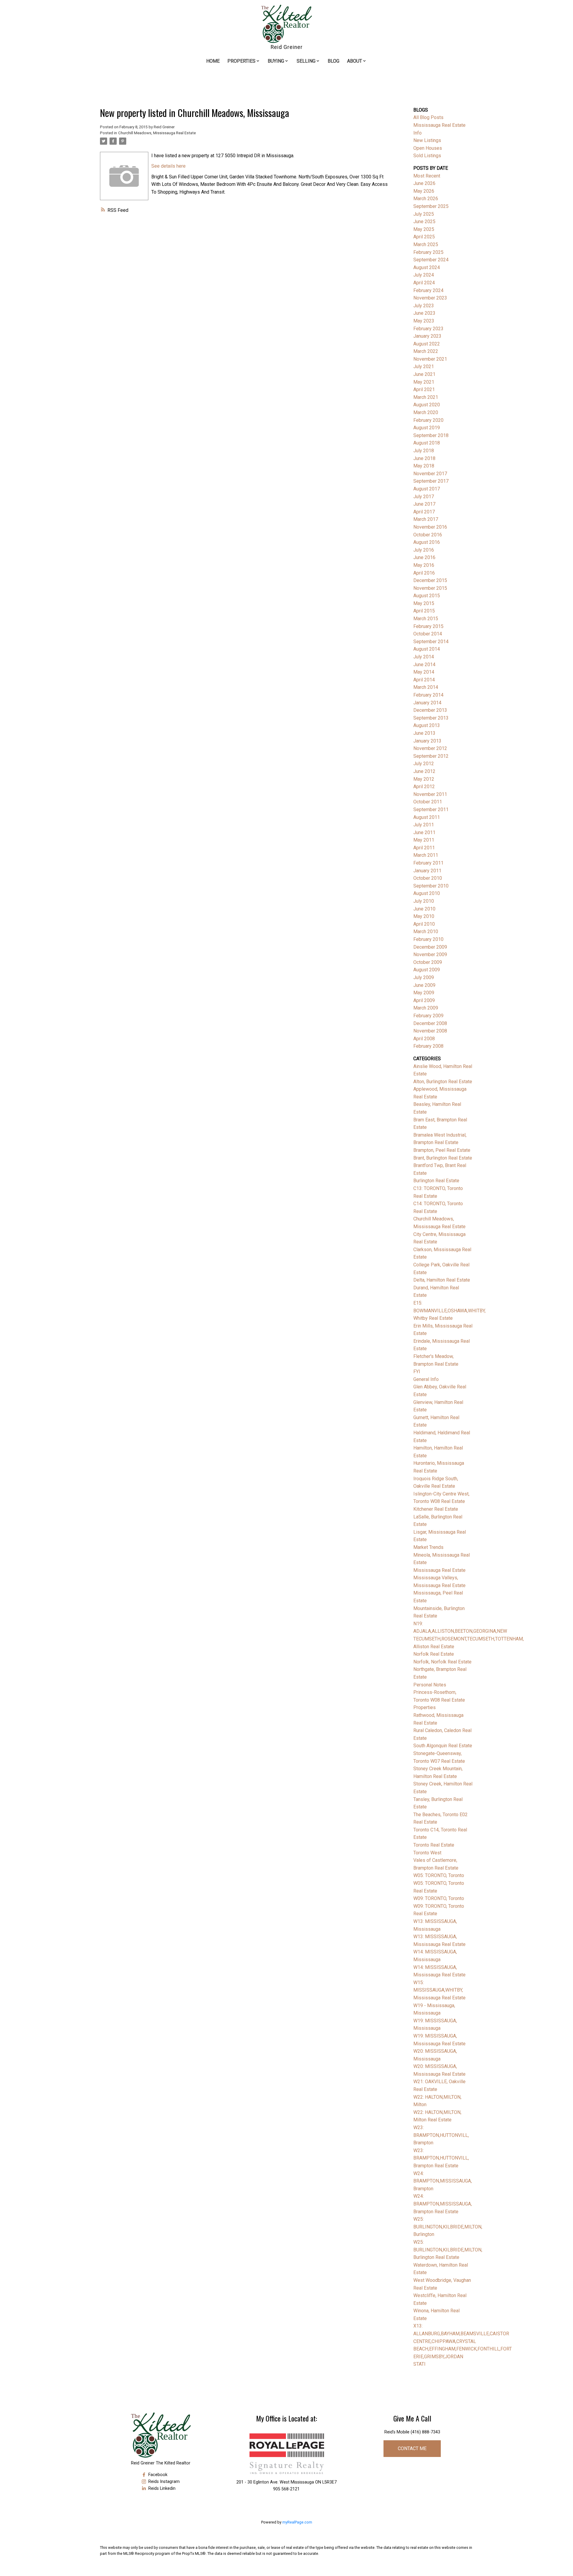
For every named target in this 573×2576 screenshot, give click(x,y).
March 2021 (426, 397)
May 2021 (424, 382)
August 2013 (427, 725)
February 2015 (428, 626)
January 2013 (427, 741)
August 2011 (427, 817)
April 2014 (424, 680)
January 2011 (427, 871)
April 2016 (424, 573)
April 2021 (424, 389)
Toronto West (427, 1853)
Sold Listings (427, 156)
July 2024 (424, 275)
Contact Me (412, 2448)
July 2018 (424, 451)
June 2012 (424, 771)
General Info (426, 1379)
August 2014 (427, 649)
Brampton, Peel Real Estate (442, 1150)
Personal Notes (430, 1685)
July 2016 (424, 550)
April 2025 (424, 237)
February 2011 (428, 863)
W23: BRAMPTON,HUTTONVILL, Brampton (441, 2135)
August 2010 (427, 893)
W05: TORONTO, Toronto (439, 1875)
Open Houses (428, 148)
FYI (417, 1372)
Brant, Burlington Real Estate (443, 1158)
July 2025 (424, 214)
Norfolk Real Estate (434, 1654)
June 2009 (424, 985)
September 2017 (431, 481)
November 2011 (430, 794)
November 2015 (430, 588)
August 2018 (427, 443)
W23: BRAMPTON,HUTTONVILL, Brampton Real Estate (441, 2158)
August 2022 (427, 344)
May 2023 (424, 321)
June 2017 (424, 504)
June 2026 (424, 183)
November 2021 (430, 359)
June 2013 (424, 733)
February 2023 (428, 329)
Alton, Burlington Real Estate (443, 1082)
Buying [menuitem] (276, 61)
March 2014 (426, 687)
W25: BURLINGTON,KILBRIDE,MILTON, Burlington (448, 2227)
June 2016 (424, 557)
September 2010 (431, 886)
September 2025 (431, 206)
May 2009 (424, 993)
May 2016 (424, 565)
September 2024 (431, 260)
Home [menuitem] (213, 61)
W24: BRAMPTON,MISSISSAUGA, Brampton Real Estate (443, 2204)
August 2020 (427, 405)
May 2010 (424, 916)
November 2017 (430, 474)
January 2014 (427, 703)
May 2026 (424, 191)
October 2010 (428, 878)
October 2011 (428, 802)
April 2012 (424, 787)
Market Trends (428, 1547)
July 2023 (424, 306)
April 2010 (424, 924)
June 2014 (424, 665)
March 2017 (426, 519)
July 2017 (424, 497)
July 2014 (424, 657)
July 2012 (424, 764)
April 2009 (424, 1000)
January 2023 (427, 336)
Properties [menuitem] (241, 61)
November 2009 (430, 954)
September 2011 (431, 809)
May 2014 (424, 672)
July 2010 (424, 901)
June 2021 (424, 374)
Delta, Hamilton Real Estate (442, 1280)
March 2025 (426, 244)
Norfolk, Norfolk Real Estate (442, 1662)
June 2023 (424, 313)
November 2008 (430, 1031)
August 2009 (427, 970)
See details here (168, 166)
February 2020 (428, 420)
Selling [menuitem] (306, 61)
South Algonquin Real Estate (443, 1746)
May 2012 (424, 779)
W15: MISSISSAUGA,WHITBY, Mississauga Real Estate (439, 1990)
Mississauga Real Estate (439, 1570)
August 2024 (427, 267)
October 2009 (428, 962)
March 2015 (426, 619)
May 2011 (424, 840)
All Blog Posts (428, 117)
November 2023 (430, 298)
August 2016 (427, 542)
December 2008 (430, 1023)
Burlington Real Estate (436, 1181)
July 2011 (424, 825)
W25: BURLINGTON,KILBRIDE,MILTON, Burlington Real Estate (448, 2250)
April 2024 (424, 283)
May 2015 (424, 603)
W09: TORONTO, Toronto (439, 1898)
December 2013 (430, 710)
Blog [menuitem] (334, 61)
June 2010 (424, 909)
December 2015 (430, 580)
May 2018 (424, 466)
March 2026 (426, 199)
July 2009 (424, 977)
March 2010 (426, 932)
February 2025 (428, 252)
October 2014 (428, 634)
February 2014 (428, 695)
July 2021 (424, 366)
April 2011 (424, 848)
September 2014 (431, 642)
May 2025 (424, 229)
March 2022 (426, 351)
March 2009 (426, 1008)
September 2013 (431, 718)
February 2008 (428, 1046)
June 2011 (424, 832)
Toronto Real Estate (434, 1845)
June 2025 (424, 222)
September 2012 (431, 756)
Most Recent (427, 176)
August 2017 (427, 489)
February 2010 (428, 939)
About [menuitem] (355, 61)
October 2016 (428, 535)
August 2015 (427, 596)
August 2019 (427, 428)
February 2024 (428, 290)
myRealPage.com (297, 2522)
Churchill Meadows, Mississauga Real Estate (157, 133)
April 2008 (424, 1039)
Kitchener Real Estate (436, 1509)
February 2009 (428, 1016)
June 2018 (424, 458)
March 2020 (426, 412)
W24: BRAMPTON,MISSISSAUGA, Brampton (443, 2181)
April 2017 (424, 512)
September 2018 (431, 435)
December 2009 (430, 947)
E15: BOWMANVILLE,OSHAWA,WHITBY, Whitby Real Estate (449, 1311)
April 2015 (424, 611)
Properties (425, 1707)
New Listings (427, 140)
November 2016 (430, 527)
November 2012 (430, 748)
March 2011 (426, 855)
